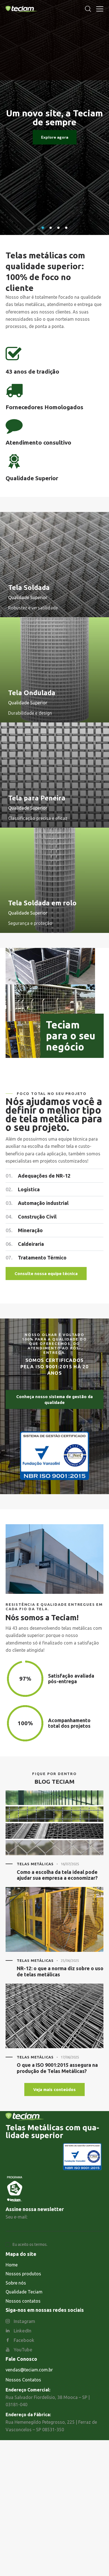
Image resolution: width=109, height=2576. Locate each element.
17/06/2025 (70, 2057)
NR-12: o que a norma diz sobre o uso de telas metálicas (60, 1971)
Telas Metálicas (35, 1864)
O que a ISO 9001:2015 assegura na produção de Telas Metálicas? (57, 2068)
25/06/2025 (70, 1960)
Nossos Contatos (23, 2380)
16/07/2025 (70, 1864)
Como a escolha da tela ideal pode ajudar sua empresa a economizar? (57, 1875)
